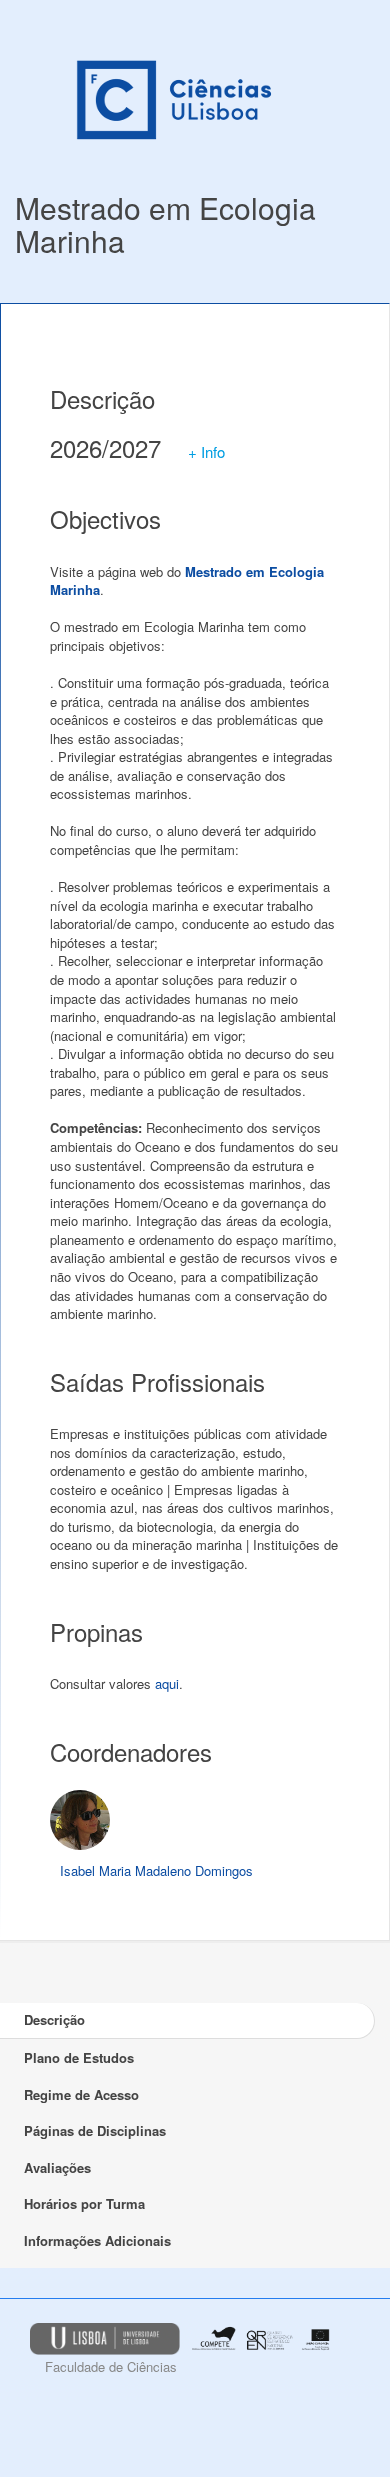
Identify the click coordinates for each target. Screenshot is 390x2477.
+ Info (206, 451)
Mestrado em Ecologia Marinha (165, 224)
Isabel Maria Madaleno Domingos (156, 1870)
